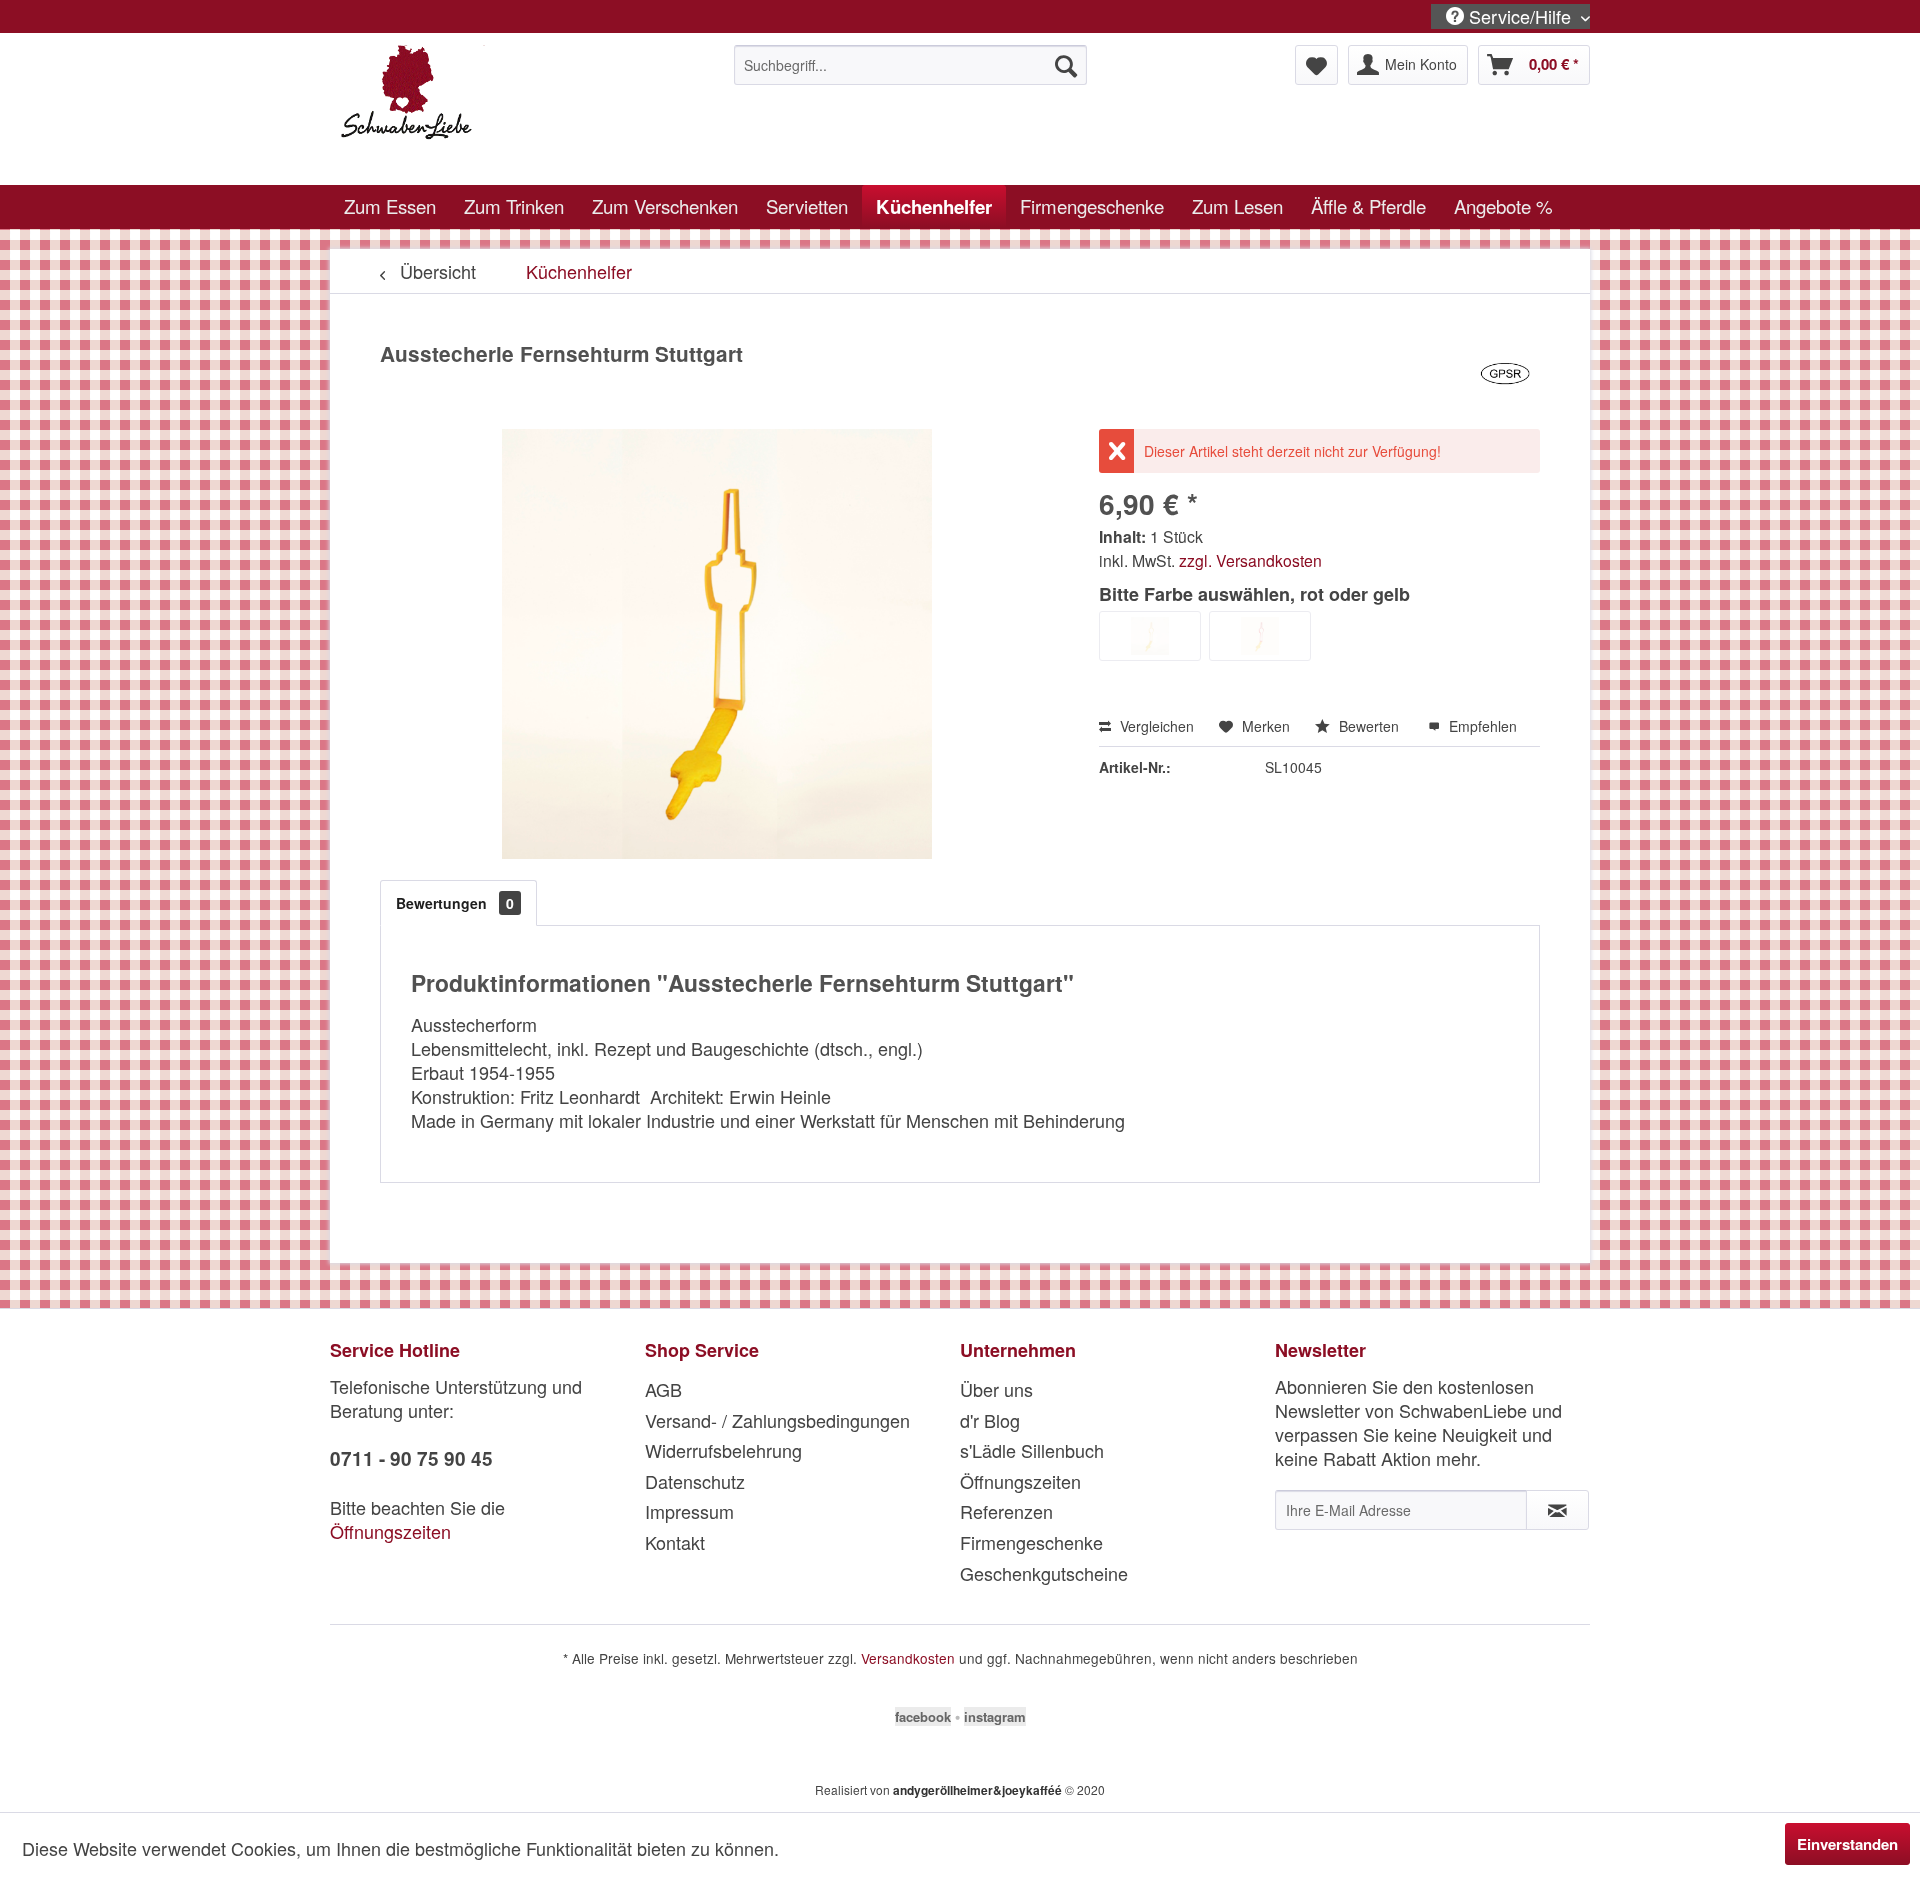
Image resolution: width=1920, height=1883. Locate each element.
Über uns (996, 1389)
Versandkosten (908, 1658)
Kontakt (675, 1542)
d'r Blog (990, 1420)
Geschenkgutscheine (1044, 1573)
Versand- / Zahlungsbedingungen (777, 1420)
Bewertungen (455, 903)
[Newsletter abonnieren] (1557, 1510)
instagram (995, 1716)
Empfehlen (1481, 726)
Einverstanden (1847, 1844)
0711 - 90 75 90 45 (411, 1458)
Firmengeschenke (1031, 1542)
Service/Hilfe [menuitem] (1520, 16)
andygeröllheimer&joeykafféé (977, 1790)
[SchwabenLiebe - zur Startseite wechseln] (491, 110)
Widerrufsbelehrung (723, 1450)
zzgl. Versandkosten (1250, 560)
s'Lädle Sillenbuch (1032, 1450)
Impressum (689, 1511)
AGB (663, 1389)
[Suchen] (1066, 65)
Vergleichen (1155, 726)
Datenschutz (695, 1481)
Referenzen (1006, 1511)
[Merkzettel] (1316, 65)
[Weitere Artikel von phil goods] (1505, 374)
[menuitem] (910, 65)
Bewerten (1369, 726)
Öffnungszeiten (390, 1531)
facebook (923, 1716)
